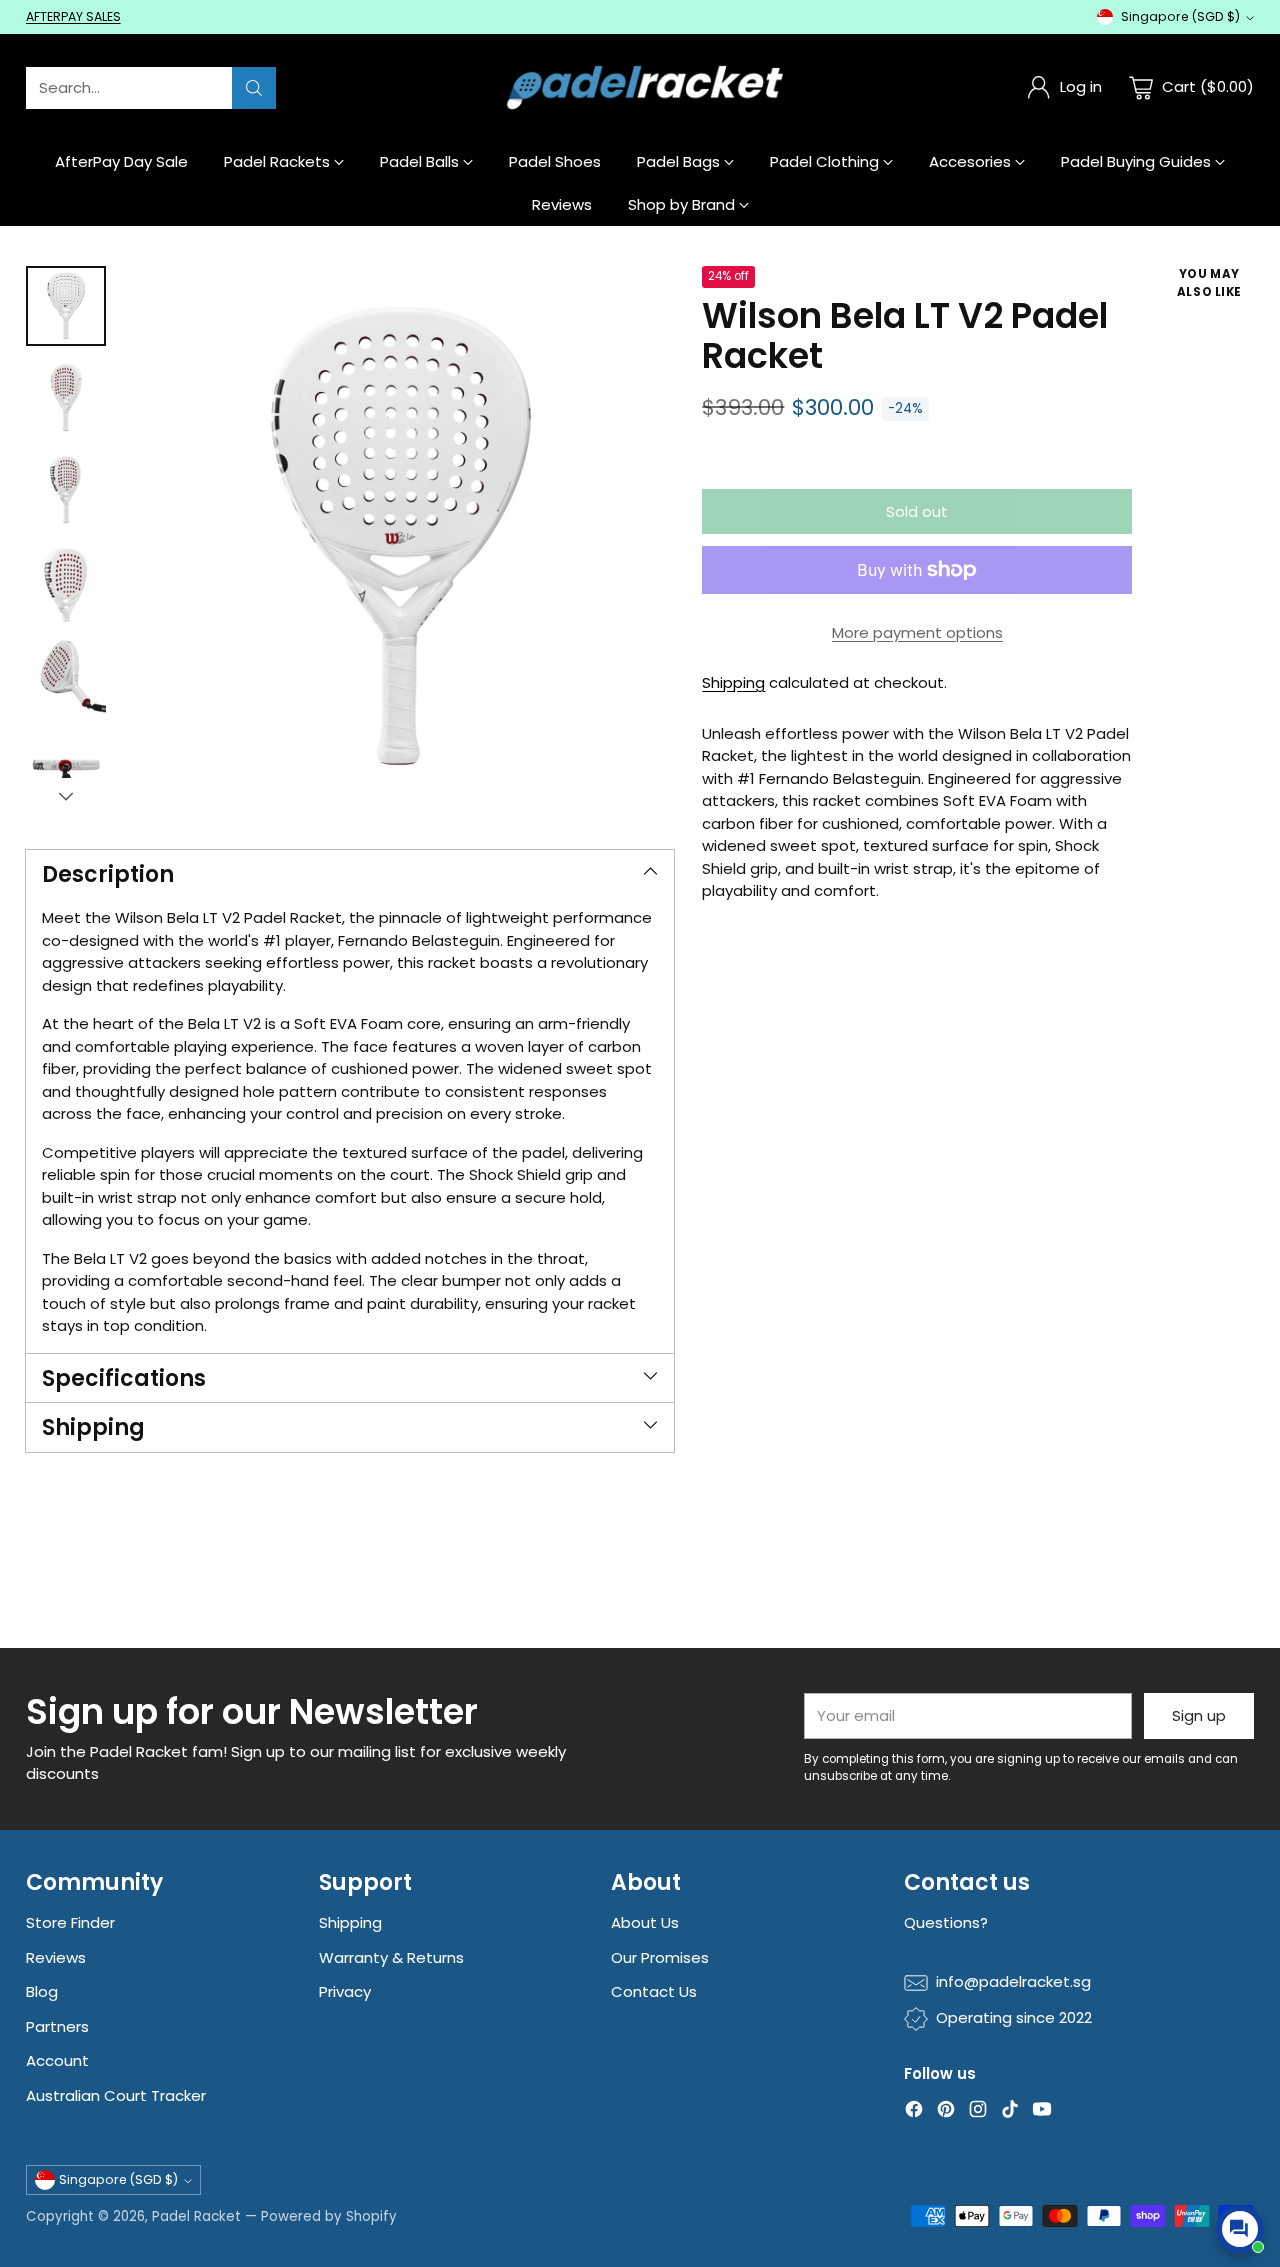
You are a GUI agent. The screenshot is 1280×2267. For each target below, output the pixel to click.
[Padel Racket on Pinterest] (946, 2112)
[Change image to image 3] (66, 490)
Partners (57, 2026)
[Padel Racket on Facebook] (914, 2112)
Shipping (733, 682)
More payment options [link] (917, 632)
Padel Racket (196, 2216)
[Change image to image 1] (66, 306)
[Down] (66, 796)
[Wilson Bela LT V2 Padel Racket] (400, 540)
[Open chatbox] (1240, 2229)
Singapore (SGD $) (1180, 16)
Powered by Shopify (329, 2216)
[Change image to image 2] (66, 398)
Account (57, 2060)
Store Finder (70, 1922)
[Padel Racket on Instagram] (978, 2112)
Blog (42, 1991)
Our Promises (660, 1957)
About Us (645, 1922)
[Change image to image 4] (66, 582)
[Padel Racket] (640, 87)
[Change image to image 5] (66, 674)
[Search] (254, 88)
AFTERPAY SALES (73, 16)
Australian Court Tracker (116, 2095)
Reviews (56, 1957)
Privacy (345, 1991)
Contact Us (654, 1991)
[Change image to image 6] (66, 766)
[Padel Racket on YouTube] (1042, 2112)
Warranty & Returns (391, 1957)
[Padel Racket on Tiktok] (1010, 2112)
